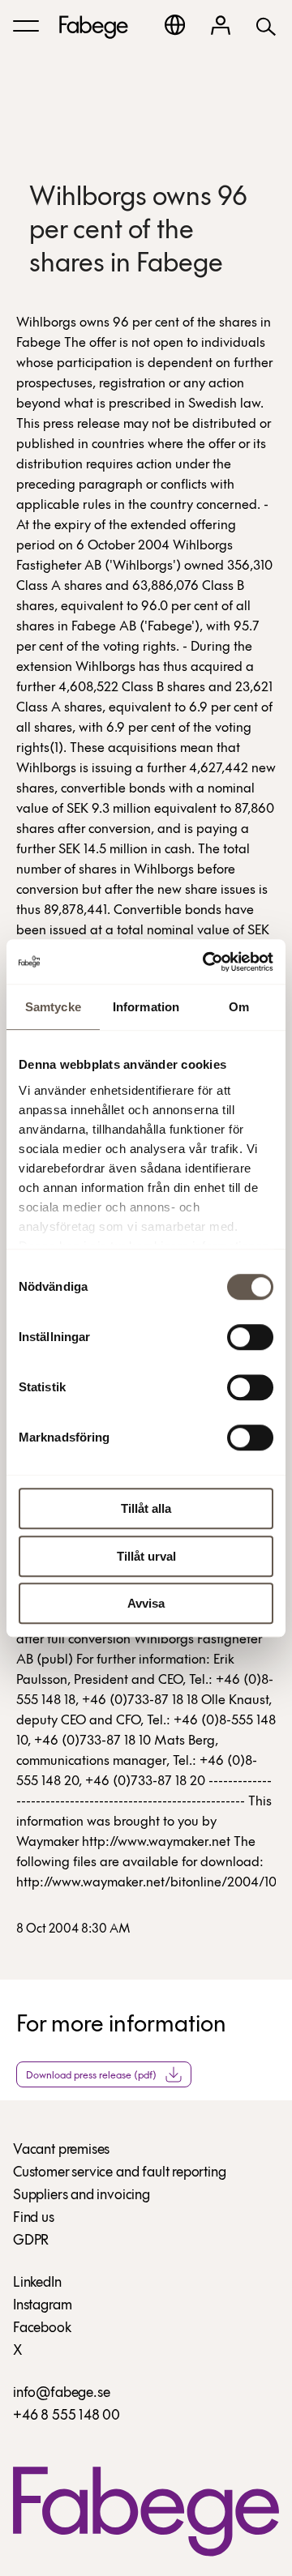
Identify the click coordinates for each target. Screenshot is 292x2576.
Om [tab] (239, 1007)
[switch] (250, 1337)
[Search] (266, 26)
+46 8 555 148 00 (67, 2416)
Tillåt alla (146, 1508)
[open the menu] (26, 26)
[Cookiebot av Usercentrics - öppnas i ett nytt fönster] (206, 962)
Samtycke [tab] (53, 1007)
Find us (34, 2219)
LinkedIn (37, 2283)
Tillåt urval (146, 1556)
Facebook (42, 2329)
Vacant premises (61, 2151)
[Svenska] (175, 25)
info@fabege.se (61, 2394)
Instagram (42, 2306)
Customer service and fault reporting (120, 2173)
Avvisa (146, 1603)
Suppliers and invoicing (82, 2196)
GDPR (31, 2241)
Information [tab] (146, 1007)
